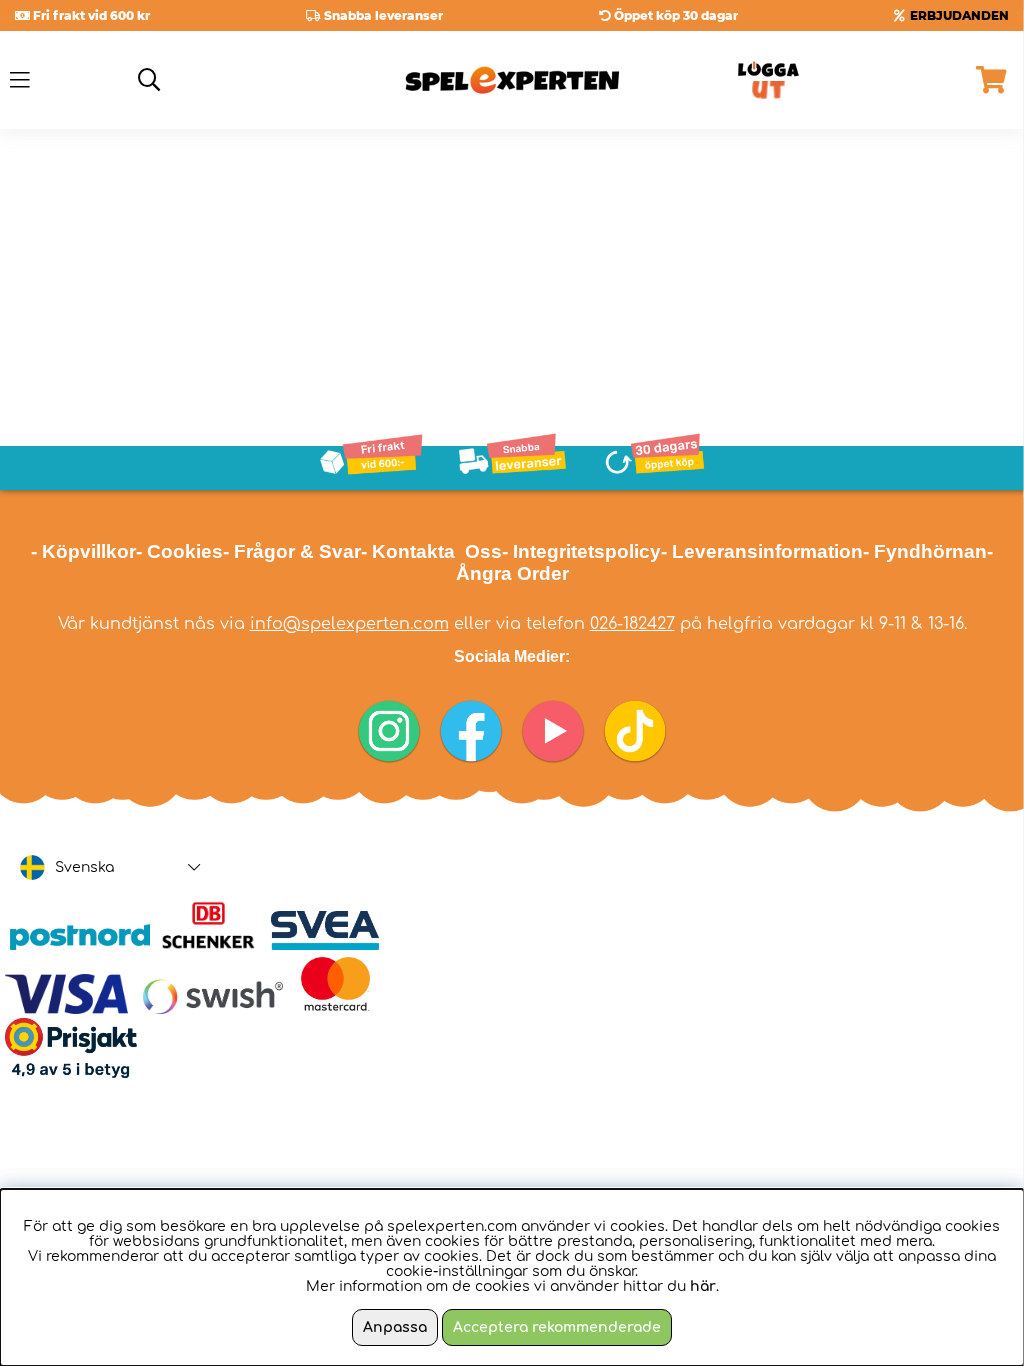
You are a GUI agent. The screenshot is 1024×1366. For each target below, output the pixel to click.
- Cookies (179, 551)
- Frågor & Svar (292, 551)
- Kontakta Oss (431, 551)
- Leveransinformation (762, 551)
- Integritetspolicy (581, 551)
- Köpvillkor (83, 551)
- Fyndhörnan (925, 551)
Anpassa (395, 1327)
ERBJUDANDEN (959, 15)
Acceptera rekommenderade (557, 1327)
